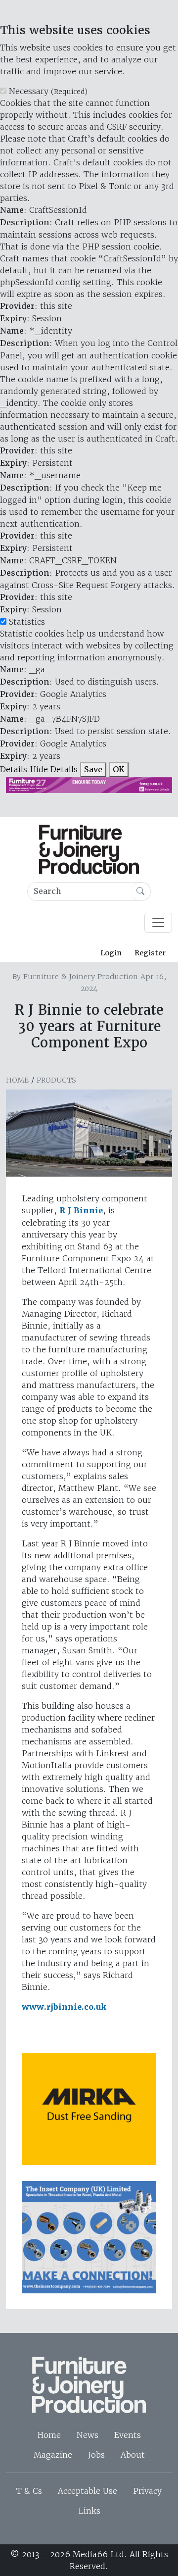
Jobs (96, 2455)
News (88, 2435)
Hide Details (54, 769)
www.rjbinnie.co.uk (64, 2007)
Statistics (27, 622)
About (133, 2455)
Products (56, 1080)
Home (17, 1080)
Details (14, 769)
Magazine (53, 2455)
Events (128, 2435)
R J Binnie (81, 1211)
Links (89, 2511)
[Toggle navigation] (158, 923)
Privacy (147, 2491)
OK (119, 769)
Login (111, 953)
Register (150, 953)
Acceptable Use (88, 2491)
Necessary (48, 91)
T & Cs (29, 2491)
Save (93, 769)
